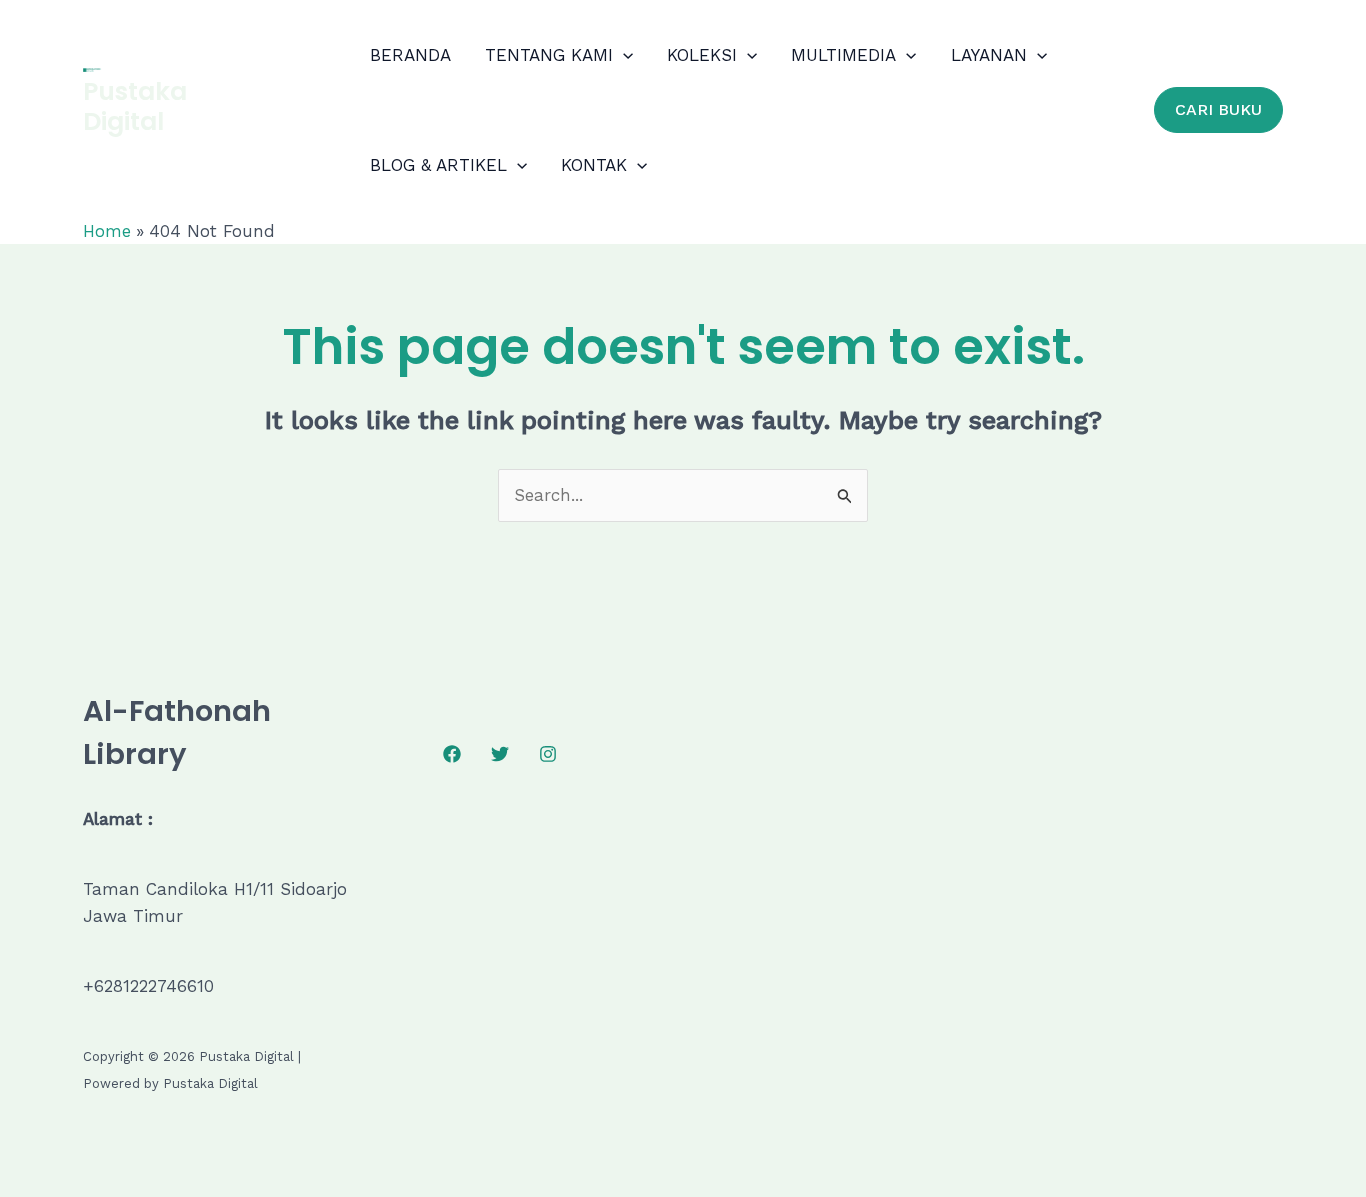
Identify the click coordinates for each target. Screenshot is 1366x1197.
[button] (623, 55)
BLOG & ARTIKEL (438, 165)
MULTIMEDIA (843, 55)
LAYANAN (989, 55)
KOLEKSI (702, 55)
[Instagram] (548, 754)
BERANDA (410, 55)
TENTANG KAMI (549, 55)
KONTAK (594, 165)
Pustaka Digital (135, 106)
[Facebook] (452, 754)
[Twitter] (500, 754)
